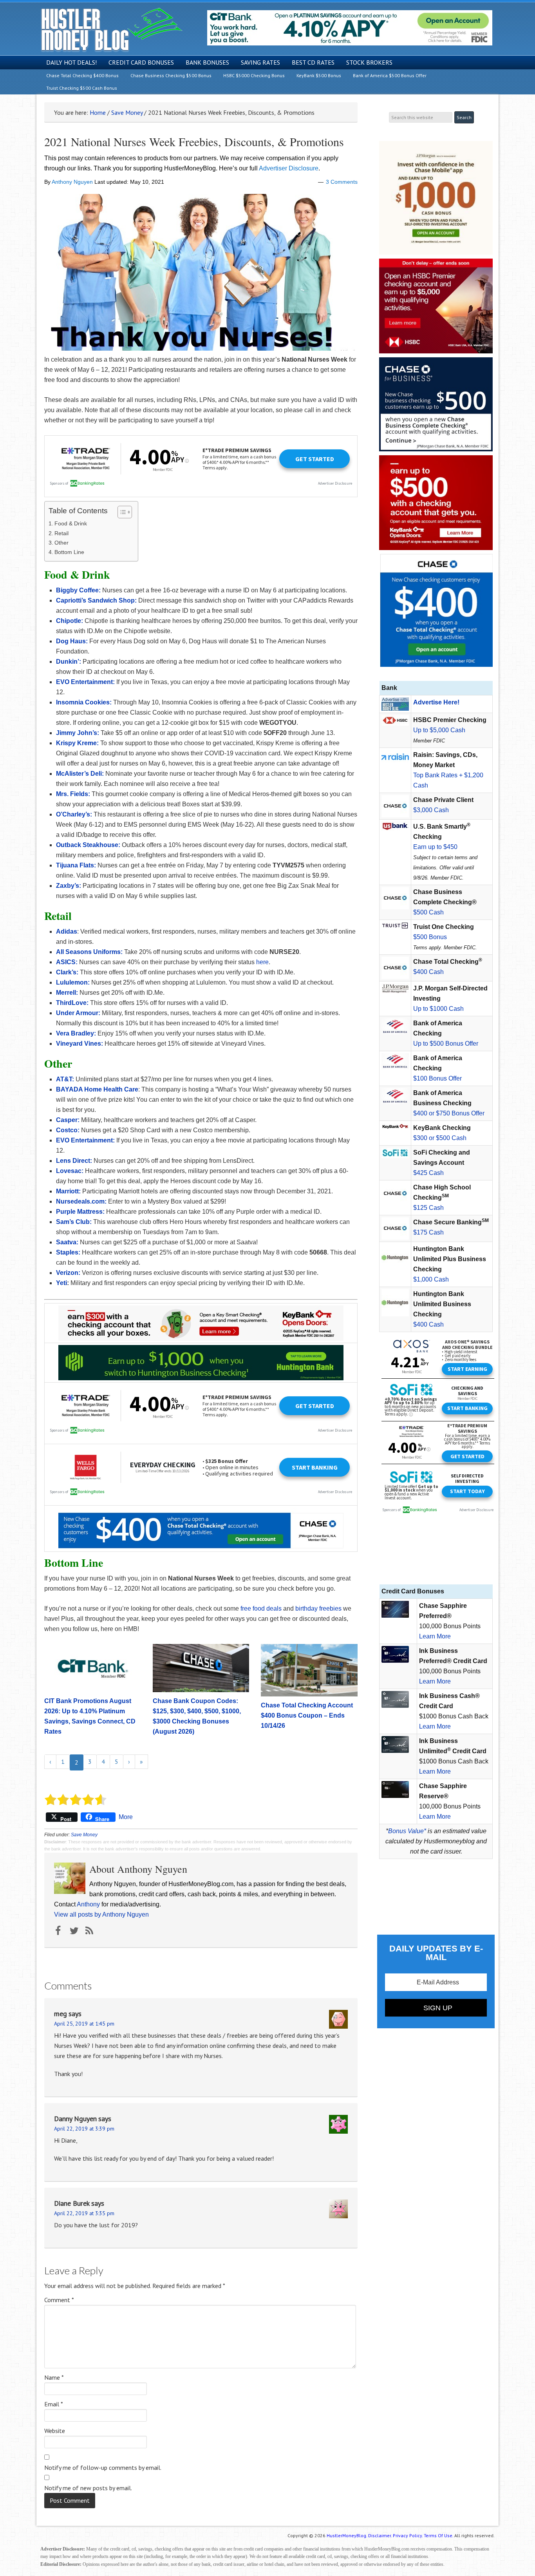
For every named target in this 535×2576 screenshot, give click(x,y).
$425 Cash (428, 1173)
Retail (61, 533)
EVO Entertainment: (85, 682)
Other (61, 543)
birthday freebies (318, 1608)
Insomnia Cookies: (84, 702)
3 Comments (342, 182)
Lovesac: (70, 1171)
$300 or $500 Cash (440, 1138)
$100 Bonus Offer (437, 1078)
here (262, 962)
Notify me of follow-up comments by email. (103, 2467)
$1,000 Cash (431, 1279)
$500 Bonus (430, 937)
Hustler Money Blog (111, 30)
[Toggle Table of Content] (121, 512)
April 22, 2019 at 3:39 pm (84, 2129)
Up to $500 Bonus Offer (446, 1044)
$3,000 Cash (431, 810)
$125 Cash (428, 1208)
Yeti (61, 1283)
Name (54, 2377)
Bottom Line (69, 552)
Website (55, 2431)
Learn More (435, 1636)
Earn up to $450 (435, 847)
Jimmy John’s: (78, 733)
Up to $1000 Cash (438, 1009)
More (126, 1817)
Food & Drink (71, 523)
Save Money (84, 1835)
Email (54, 2404)
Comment (59, 2300)
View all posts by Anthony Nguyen (101, 1914)
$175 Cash (428, 1232)
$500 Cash (428, 912)
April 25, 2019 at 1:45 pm (84, 2024)
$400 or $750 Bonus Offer (449, 1113)
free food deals (261, 1608)
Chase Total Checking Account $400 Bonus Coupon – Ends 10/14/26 (307, 1715)
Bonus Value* (407, 1831)
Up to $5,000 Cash (439, 730)
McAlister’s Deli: (80, 774)
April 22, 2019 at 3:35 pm (84, 2213)
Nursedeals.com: (81, 1201)
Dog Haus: (72, 641)
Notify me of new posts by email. (88, 2488)
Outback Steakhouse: (88, 845)
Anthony (88, 1904)
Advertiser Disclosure (289, 168)
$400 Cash (428, 972)
